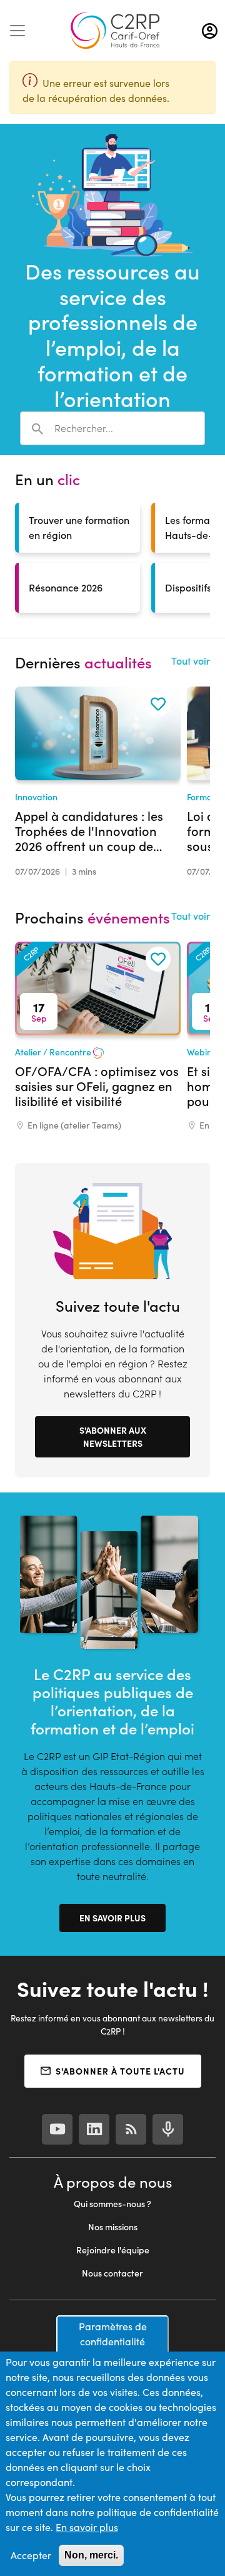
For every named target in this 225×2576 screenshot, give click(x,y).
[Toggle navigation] (17, 31)
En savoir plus (112, 1918)
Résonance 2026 (66, 587)
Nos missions (113, 2227)
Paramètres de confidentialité (113, 2334)
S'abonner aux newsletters (113, 1436)
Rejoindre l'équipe (113, 2250)
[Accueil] (115, 31)
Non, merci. (91, 2555)
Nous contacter (112, 2273)
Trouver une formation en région (79, 527)
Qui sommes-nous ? (112, 2204)
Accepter (31, 2555)
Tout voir (191, 661)
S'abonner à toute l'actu (120, 2071)
